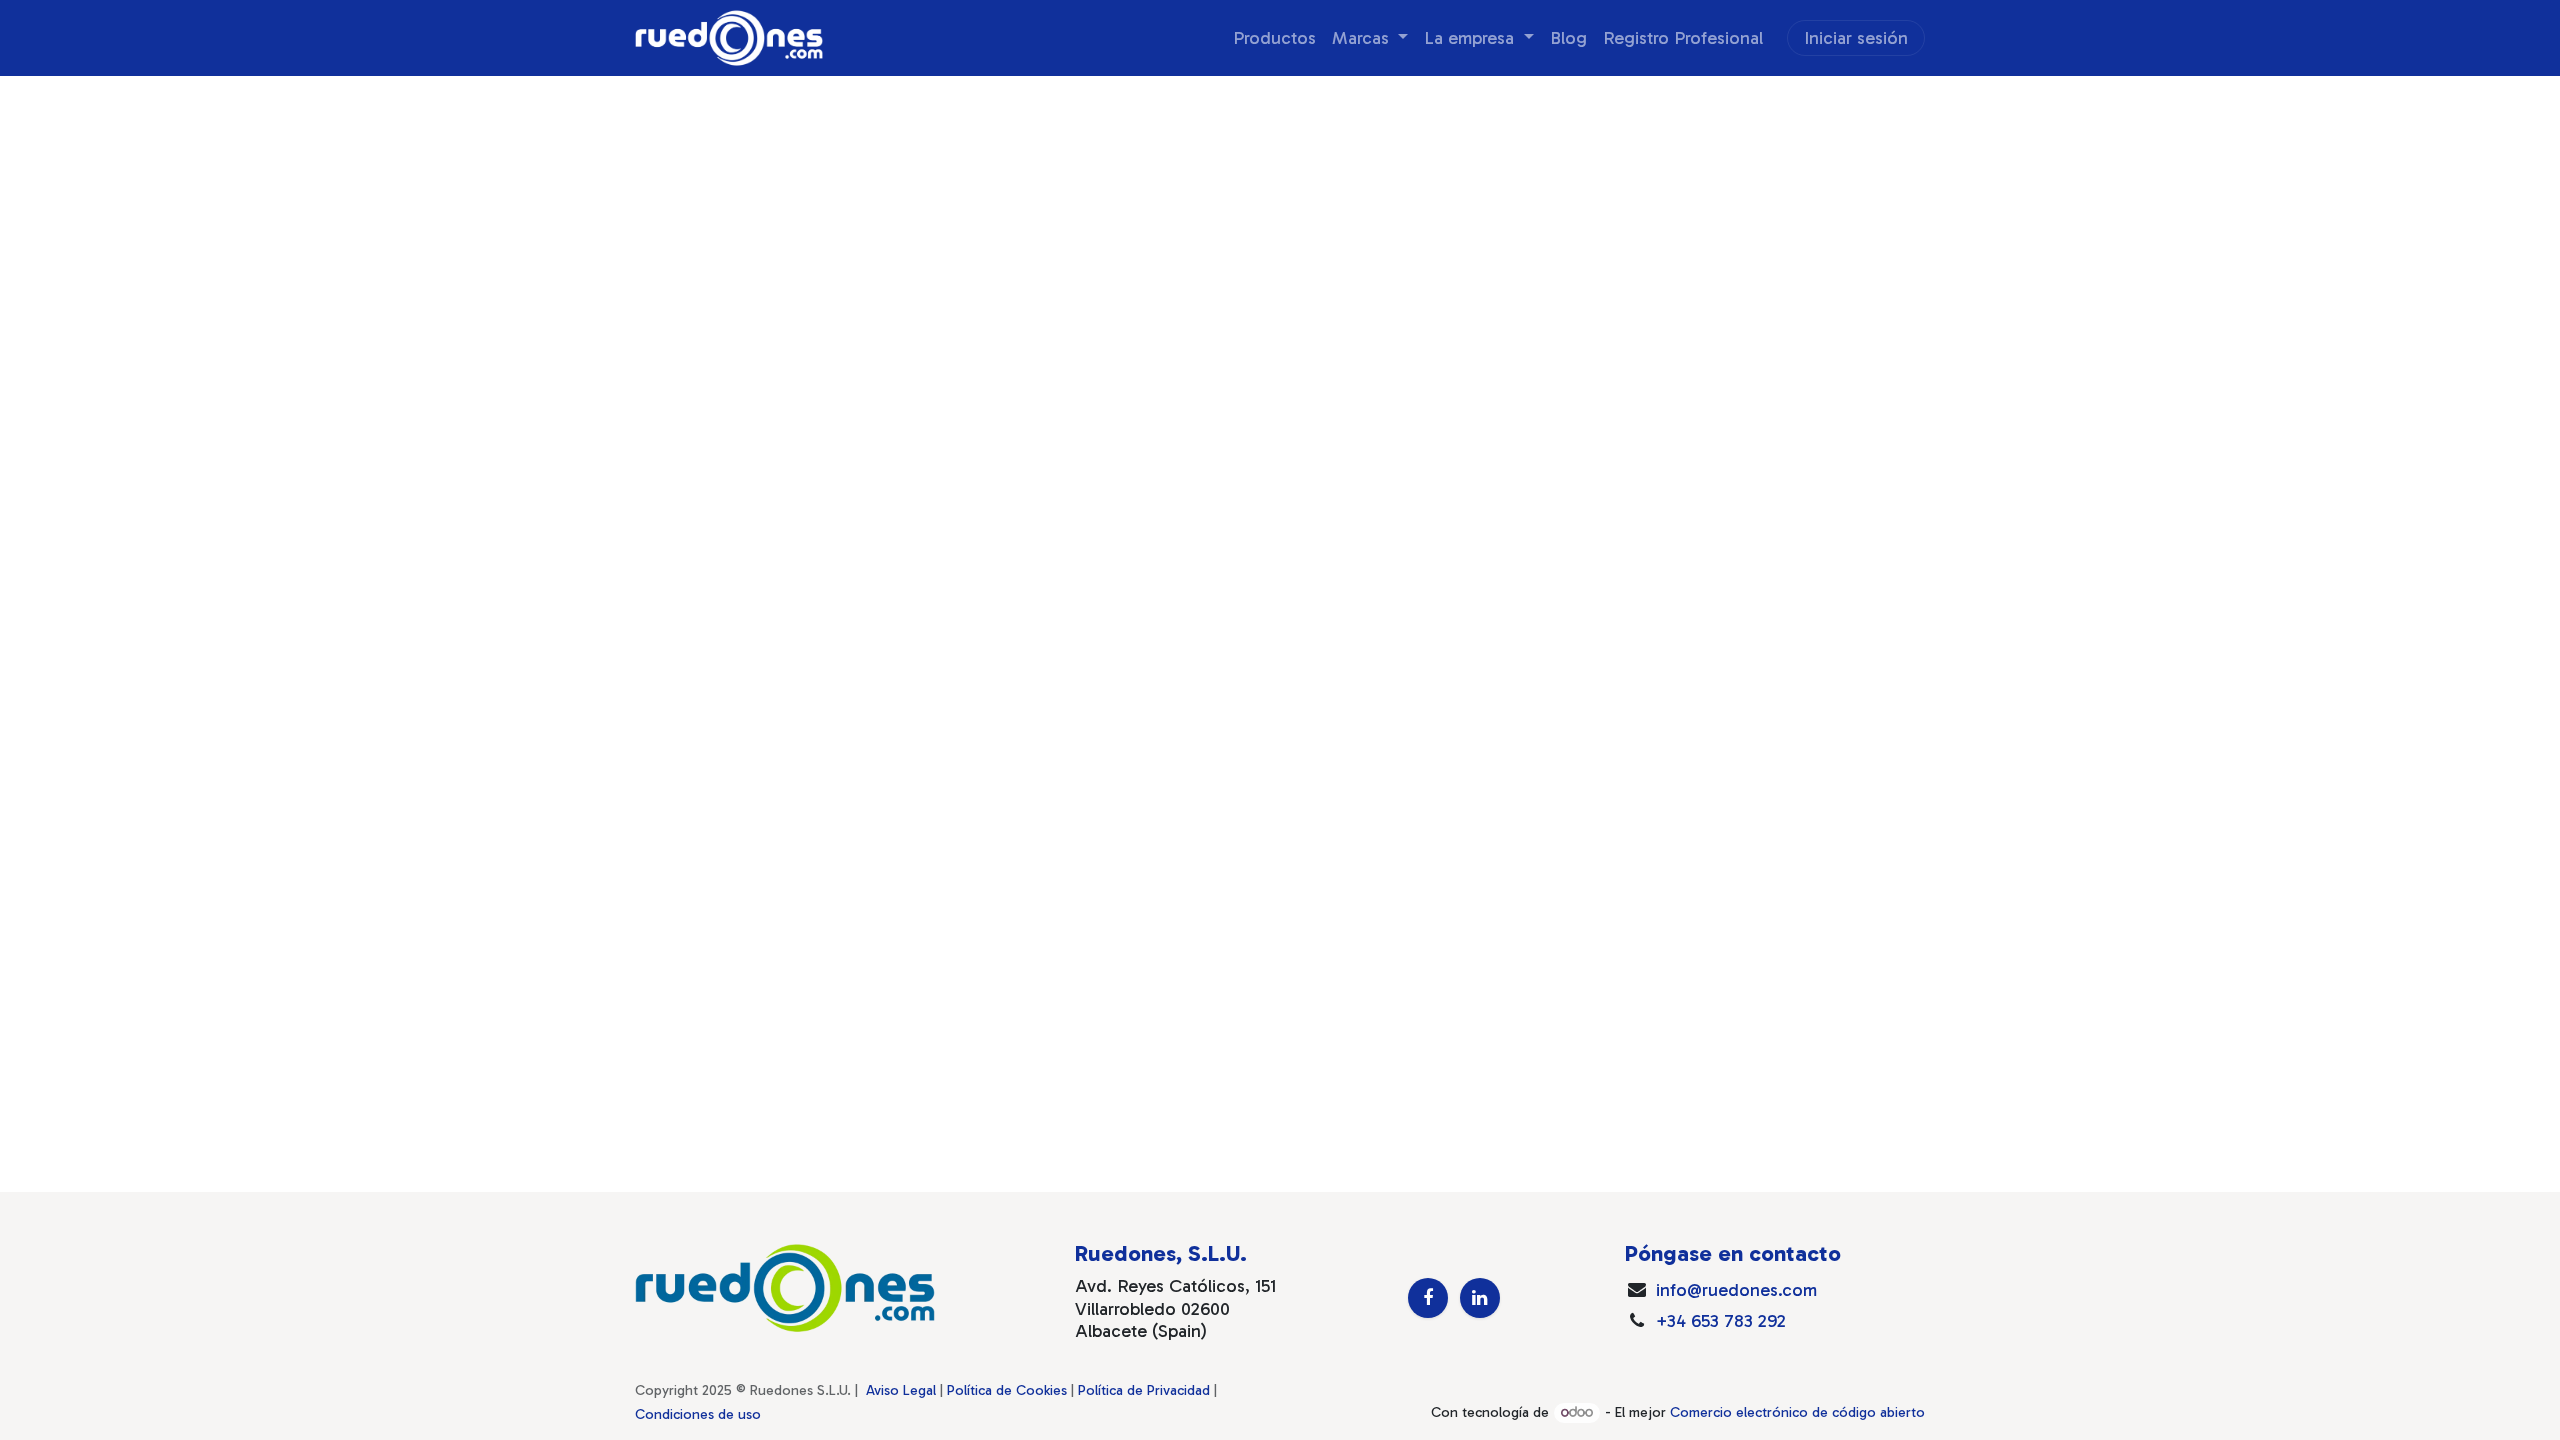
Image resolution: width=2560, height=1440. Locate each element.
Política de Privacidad (1144, 1390)
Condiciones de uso (698, 1414)
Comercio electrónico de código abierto (1797, 1412)
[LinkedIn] (1480, 1298)
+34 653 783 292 (1721, 1321)
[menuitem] (1274, 38)
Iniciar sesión (1856, 38)
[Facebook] (1428, 1298)
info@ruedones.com (1736, 1290)
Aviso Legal (901, 1390)
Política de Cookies (1007, 1390)
